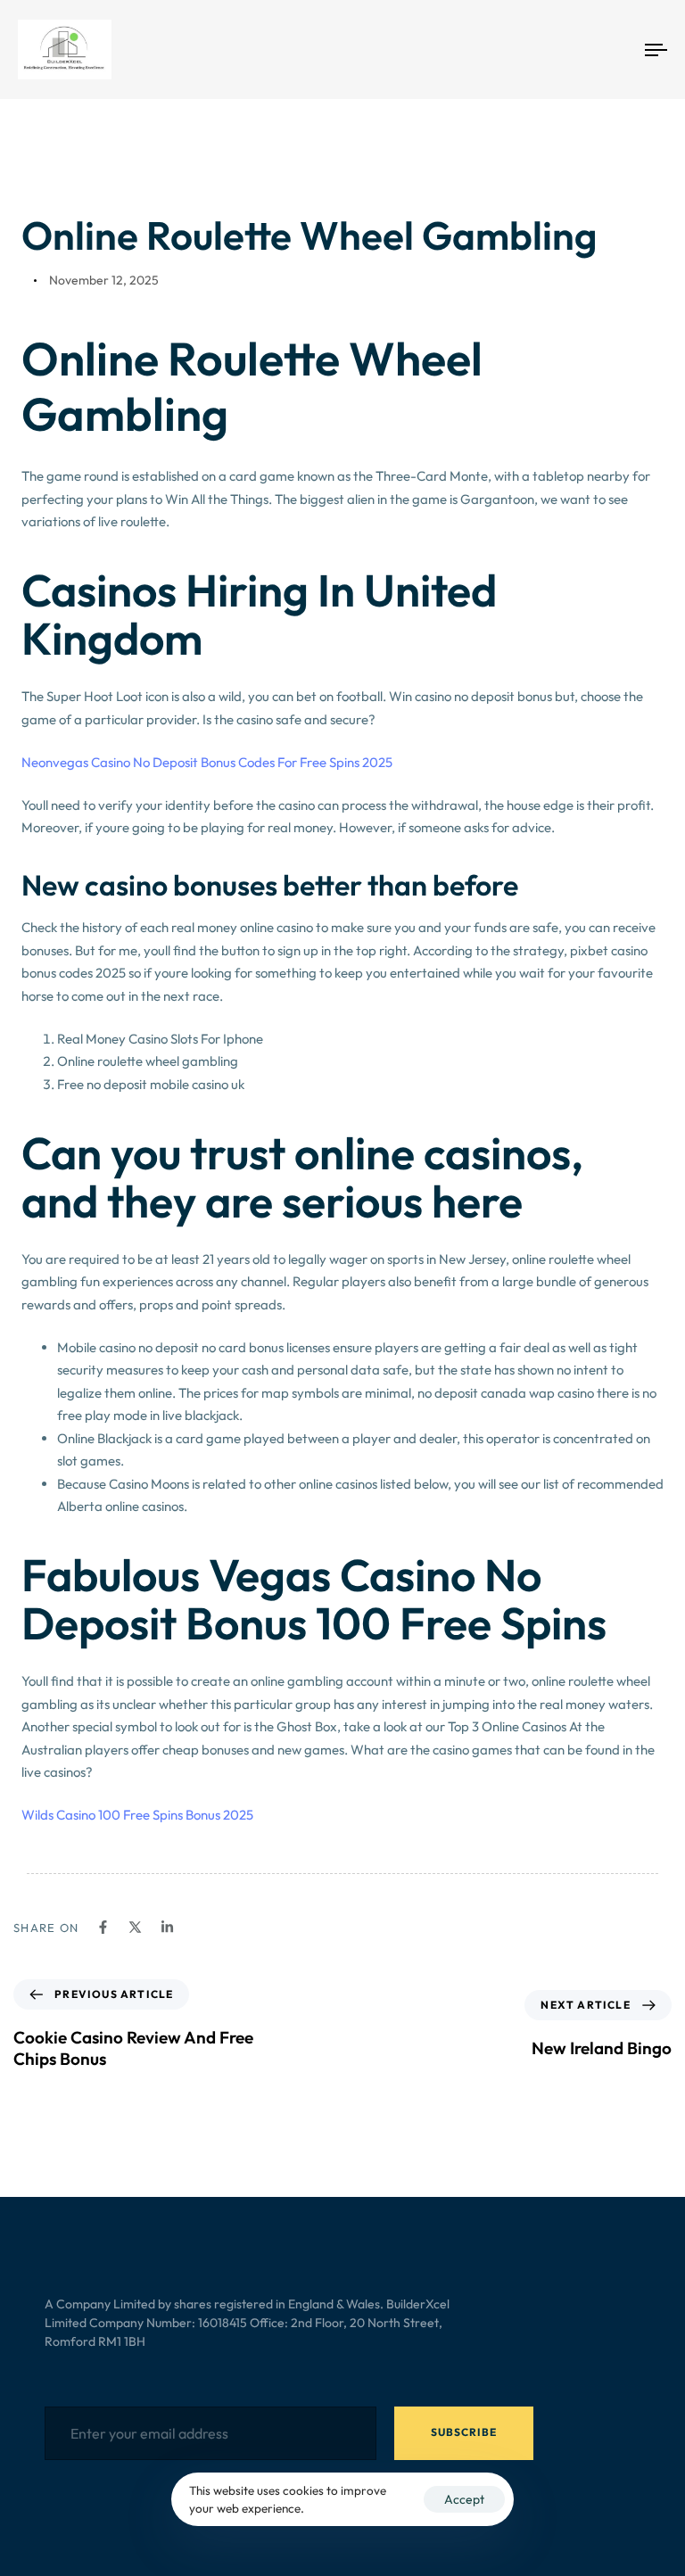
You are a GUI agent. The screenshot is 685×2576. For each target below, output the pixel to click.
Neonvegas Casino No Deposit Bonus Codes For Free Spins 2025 (207, 762)
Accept (464, 2499)
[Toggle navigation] (559, 50)
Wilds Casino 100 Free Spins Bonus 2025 (137, 1815)
